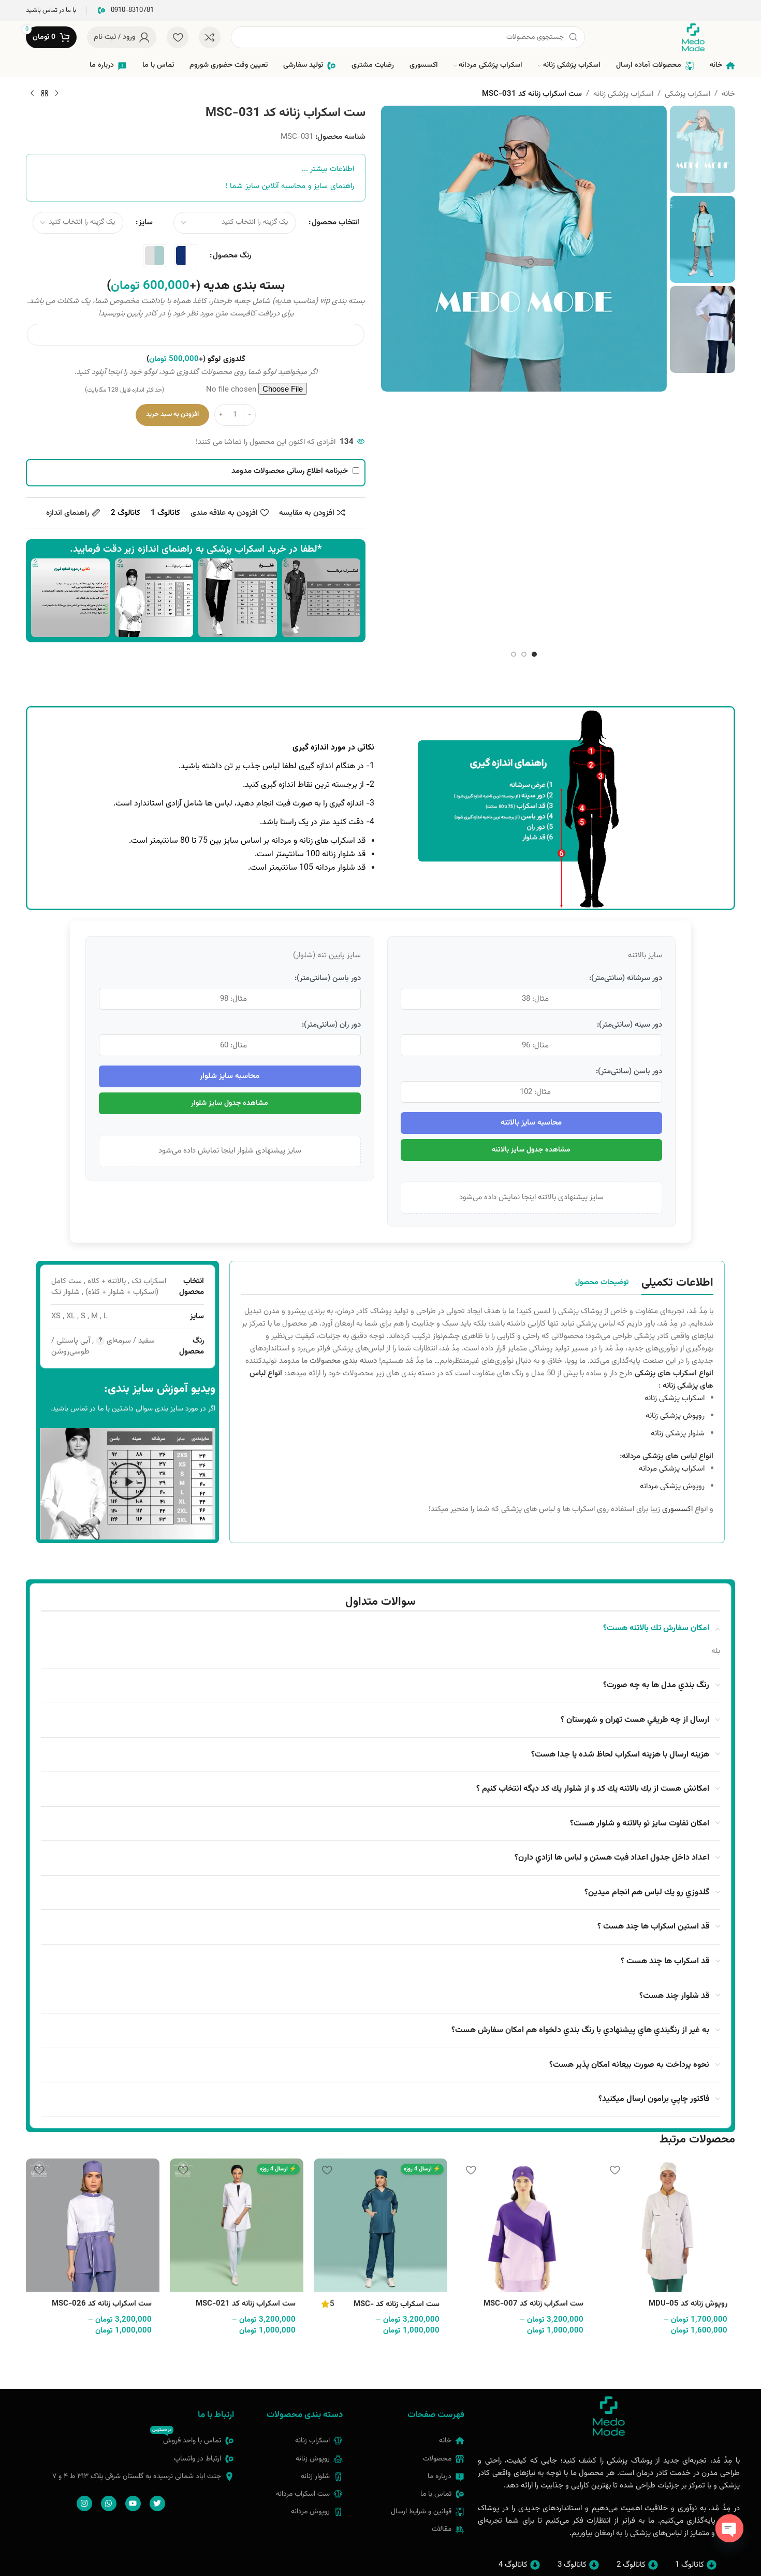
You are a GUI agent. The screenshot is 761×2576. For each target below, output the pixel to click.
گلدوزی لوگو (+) (196, 359)
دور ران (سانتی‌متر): (331, 1025)
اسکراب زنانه (312, 2441)
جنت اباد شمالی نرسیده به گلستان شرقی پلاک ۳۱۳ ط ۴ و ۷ (137, 2477)
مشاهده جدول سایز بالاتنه (531, 1150)
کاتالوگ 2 (126, 513)
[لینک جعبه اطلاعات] (126, 11)
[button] (128, 1484)
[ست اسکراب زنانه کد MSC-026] (93, 2225)
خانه (728, 94)
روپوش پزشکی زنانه (675, 1416)
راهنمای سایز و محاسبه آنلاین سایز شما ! (290, 186)
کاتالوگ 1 (165, 513)
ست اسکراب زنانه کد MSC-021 (246, 2304)
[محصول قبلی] (57, 94)
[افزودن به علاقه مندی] (614, 2170)
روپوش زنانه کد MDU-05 (688, 2304)
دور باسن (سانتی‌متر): (629, 1071)
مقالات (442, 2529)
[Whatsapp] (109, 2503)
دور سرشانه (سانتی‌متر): (626, 978)
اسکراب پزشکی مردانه (672, 1469)
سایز (146, 222)
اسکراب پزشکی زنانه (623, 94)
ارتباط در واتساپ (197, 2459)
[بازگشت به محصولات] (45, 94)
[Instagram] (84, 2503)
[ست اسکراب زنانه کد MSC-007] (524, 2225)
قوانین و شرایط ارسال (421, 2512)
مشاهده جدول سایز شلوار (230, 1103)
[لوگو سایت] (693, 38)
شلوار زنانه (315, 2477)
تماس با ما (436, 2494)
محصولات (437, 2459)
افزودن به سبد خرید (172, 414)
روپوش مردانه (310, 2512)
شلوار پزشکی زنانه (678, 1434)
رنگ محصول (232, 256)
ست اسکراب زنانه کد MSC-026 (102, 2304)
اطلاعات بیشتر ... (328, 169)
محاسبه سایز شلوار (230, 1076)
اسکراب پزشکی (687, 94)
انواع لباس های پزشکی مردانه (668, 1456)
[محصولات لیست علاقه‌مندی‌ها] (178, 37)
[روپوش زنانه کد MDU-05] (668, 2225)
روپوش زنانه (313, 2459)
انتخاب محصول (335, 222)
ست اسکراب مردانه (303, 2494)
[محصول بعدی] (32, 94)
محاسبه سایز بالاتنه (531, 1123)
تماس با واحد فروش (187, 2439)
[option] (534, 654)
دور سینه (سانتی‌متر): (630, 1025)
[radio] (186, 256)
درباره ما (440, 2477)
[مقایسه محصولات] (210, 37)
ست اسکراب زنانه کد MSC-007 (533, 2304)
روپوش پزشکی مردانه (672, 1486)
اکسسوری (677, 1509)
